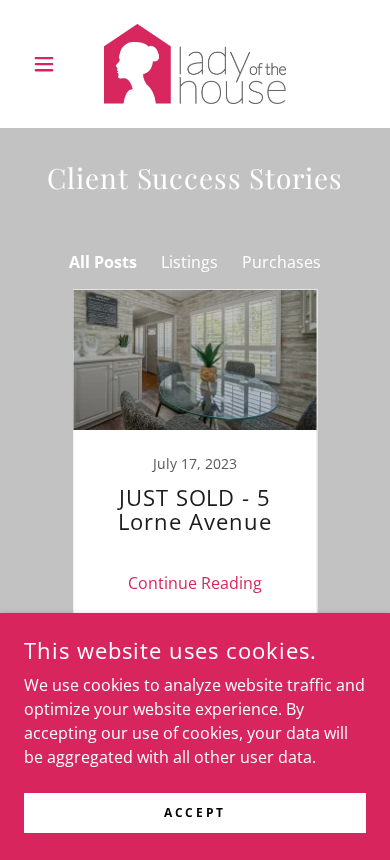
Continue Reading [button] (195, 583)
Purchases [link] (281, 262)
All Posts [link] (103, 262)
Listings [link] (189, 262)
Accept (194, 812)
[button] (49, 64)
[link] (195, 64)
